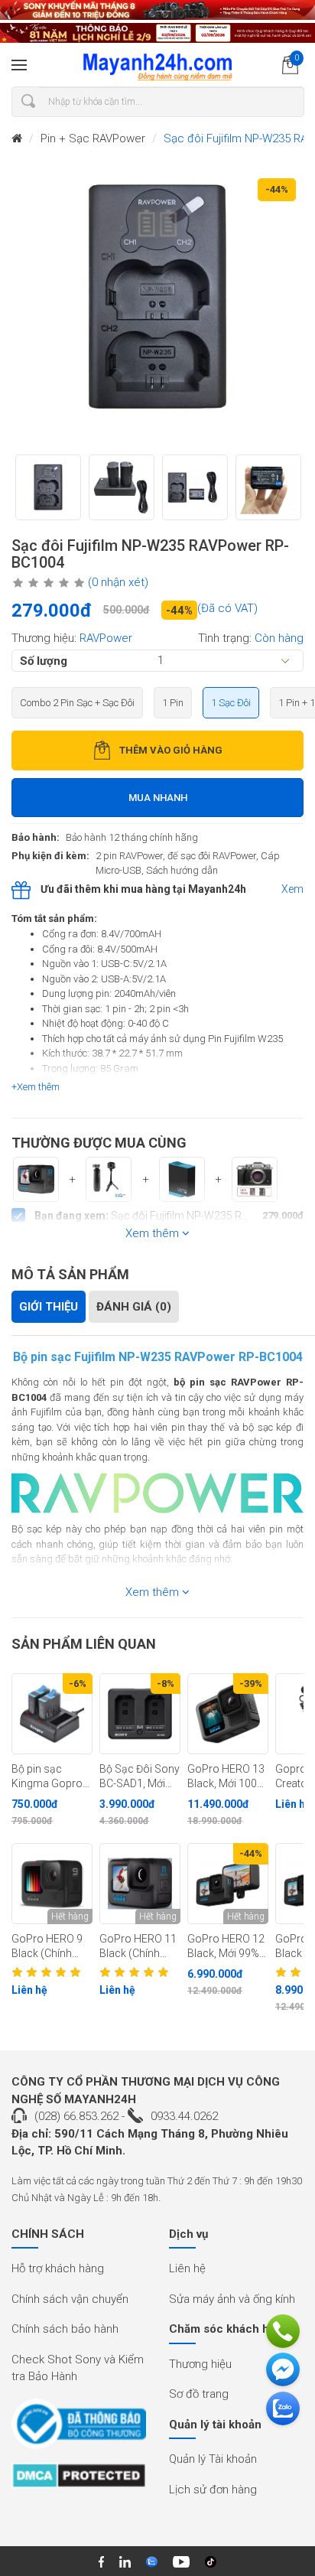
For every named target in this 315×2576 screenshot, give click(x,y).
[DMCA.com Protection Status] (79, 2480)
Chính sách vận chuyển (70, 2299)
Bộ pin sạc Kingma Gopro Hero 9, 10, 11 (47, 1776)
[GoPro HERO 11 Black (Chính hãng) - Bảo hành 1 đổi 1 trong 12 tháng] (140, 1884)
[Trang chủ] (17, 139)
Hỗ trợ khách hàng (58, 2268)
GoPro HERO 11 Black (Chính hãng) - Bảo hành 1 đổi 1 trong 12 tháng (138, 1946)
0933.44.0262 (184, 2116)
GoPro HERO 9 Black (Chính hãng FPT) (47, 1946)
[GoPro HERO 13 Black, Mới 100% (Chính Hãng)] (228, 1714)
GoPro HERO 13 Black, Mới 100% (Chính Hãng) (226, 1776)
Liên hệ (187, 2268)
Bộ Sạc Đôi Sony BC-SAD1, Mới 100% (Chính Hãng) (140, 1776)
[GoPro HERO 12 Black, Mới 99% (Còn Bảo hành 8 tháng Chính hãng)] (228, 1884)
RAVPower (106, 638)
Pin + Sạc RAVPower (93, 138)
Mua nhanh (158, 798)
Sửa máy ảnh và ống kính (232, 2299)
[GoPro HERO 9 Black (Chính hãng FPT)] (52, 1884)
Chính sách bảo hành (65, 2329)
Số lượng (44, 660)
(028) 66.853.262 (76, 2116)
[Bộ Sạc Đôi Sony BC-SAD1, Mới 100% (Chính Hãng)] (140, 1714)
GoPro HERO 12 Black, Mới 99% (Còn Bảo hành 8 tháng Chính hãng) (228, 1946)
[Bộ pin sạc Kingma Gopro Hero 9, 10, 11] (52, 1714)
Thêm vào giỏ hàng (171, 750)
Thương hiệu (200, 2364)
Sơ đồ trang (199, 2394)
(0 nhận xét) (118, 582)
